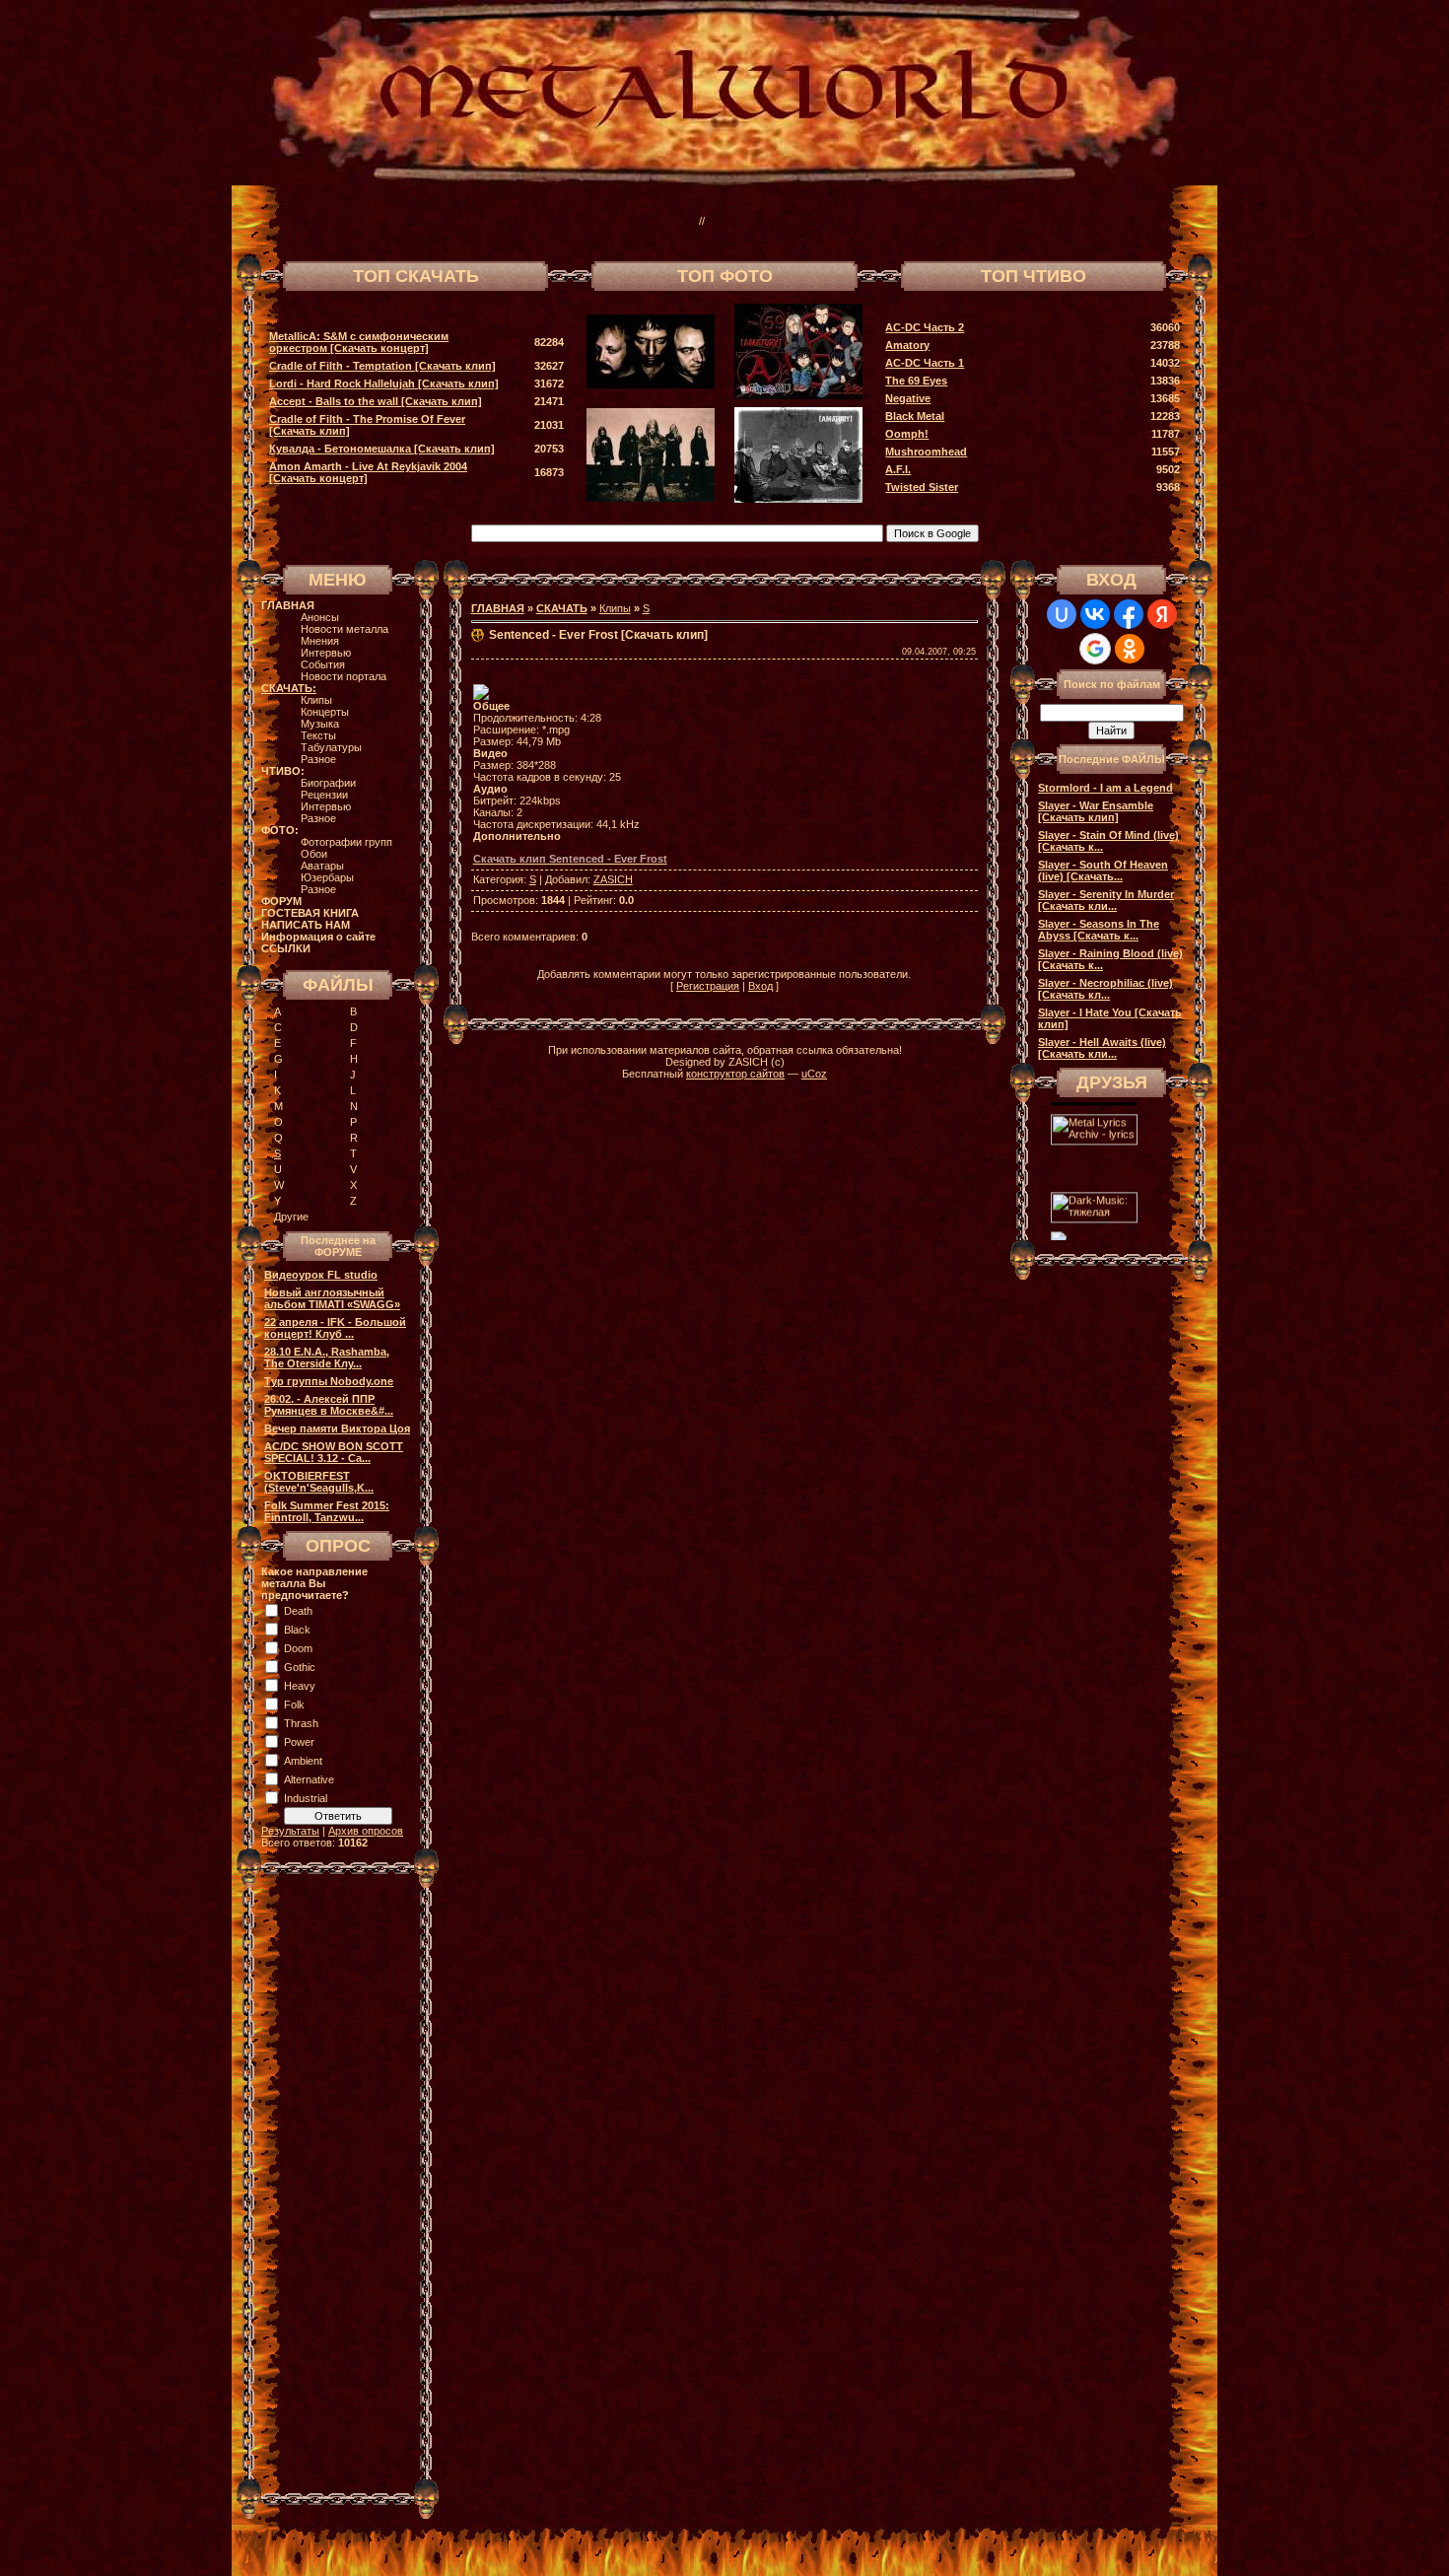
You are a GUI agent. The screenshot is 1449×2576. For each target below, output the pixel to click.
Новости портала (344, 676)
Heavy (300, 1686)
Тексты (318, 735)
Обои (314, 854)
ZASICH (613, 879)
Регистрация (708, 986)
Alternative (309, 1779)
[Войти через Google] (1095, 649)
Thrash (301, 1723)
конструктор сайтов (735, 1074)
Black (297, 1630)
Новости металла (345, 629)
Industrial (306, 1798)
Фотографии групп (346, 842)
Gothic (300, 1667)
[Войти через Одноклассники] (1130, 649)
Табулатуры (331, 747)
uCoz (814, 1074)
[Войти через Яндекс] (1162, 614)
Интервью (326, 653)
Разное (318, 759)
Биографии (328, 783)
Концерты (325, 712)
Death (298, 1611)
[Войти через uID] (1062, 614)
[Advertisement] (935, 221)
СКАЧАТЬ (562, 608)
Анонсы (320, 617)
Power (299, 1742)
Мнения (320, 641)
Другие (291, 1217)
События (323, 664)
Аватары (322, 866)
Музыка (320, 724)
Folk (294, 1705)
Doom (298, 1648)
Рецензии (324, 795)
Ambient (303, 1761)
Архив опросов (366, 1831)
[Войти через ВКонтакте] (1095, 614)
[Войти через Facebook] (1129, 614)
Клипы (316, 700)
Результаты (290, 1831)
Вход (760, 986)
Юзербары (327, 877)
